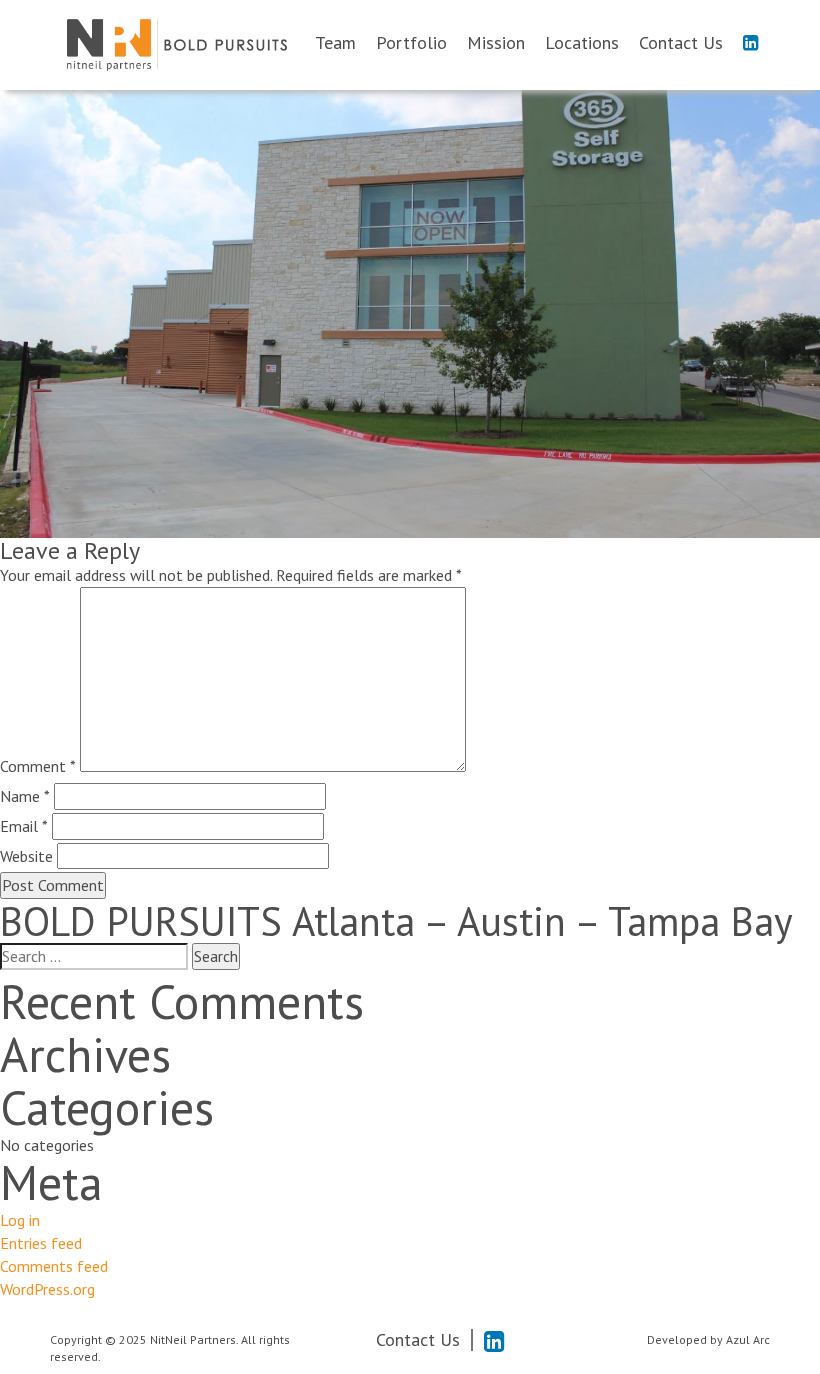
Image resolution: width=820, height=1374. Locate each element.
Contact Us (681, 43)
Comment (38, 766)
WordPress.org (47, 1289)
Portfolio (411, 43)
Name (25, 796)
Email (24, 826)
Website (26, 856)
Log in (20, 1220)
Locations (582, 43)
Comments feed (54, 1266)
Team (335, 43)
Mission (496, 43)
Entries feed (41, 1243)
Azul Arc (748, 1339)
